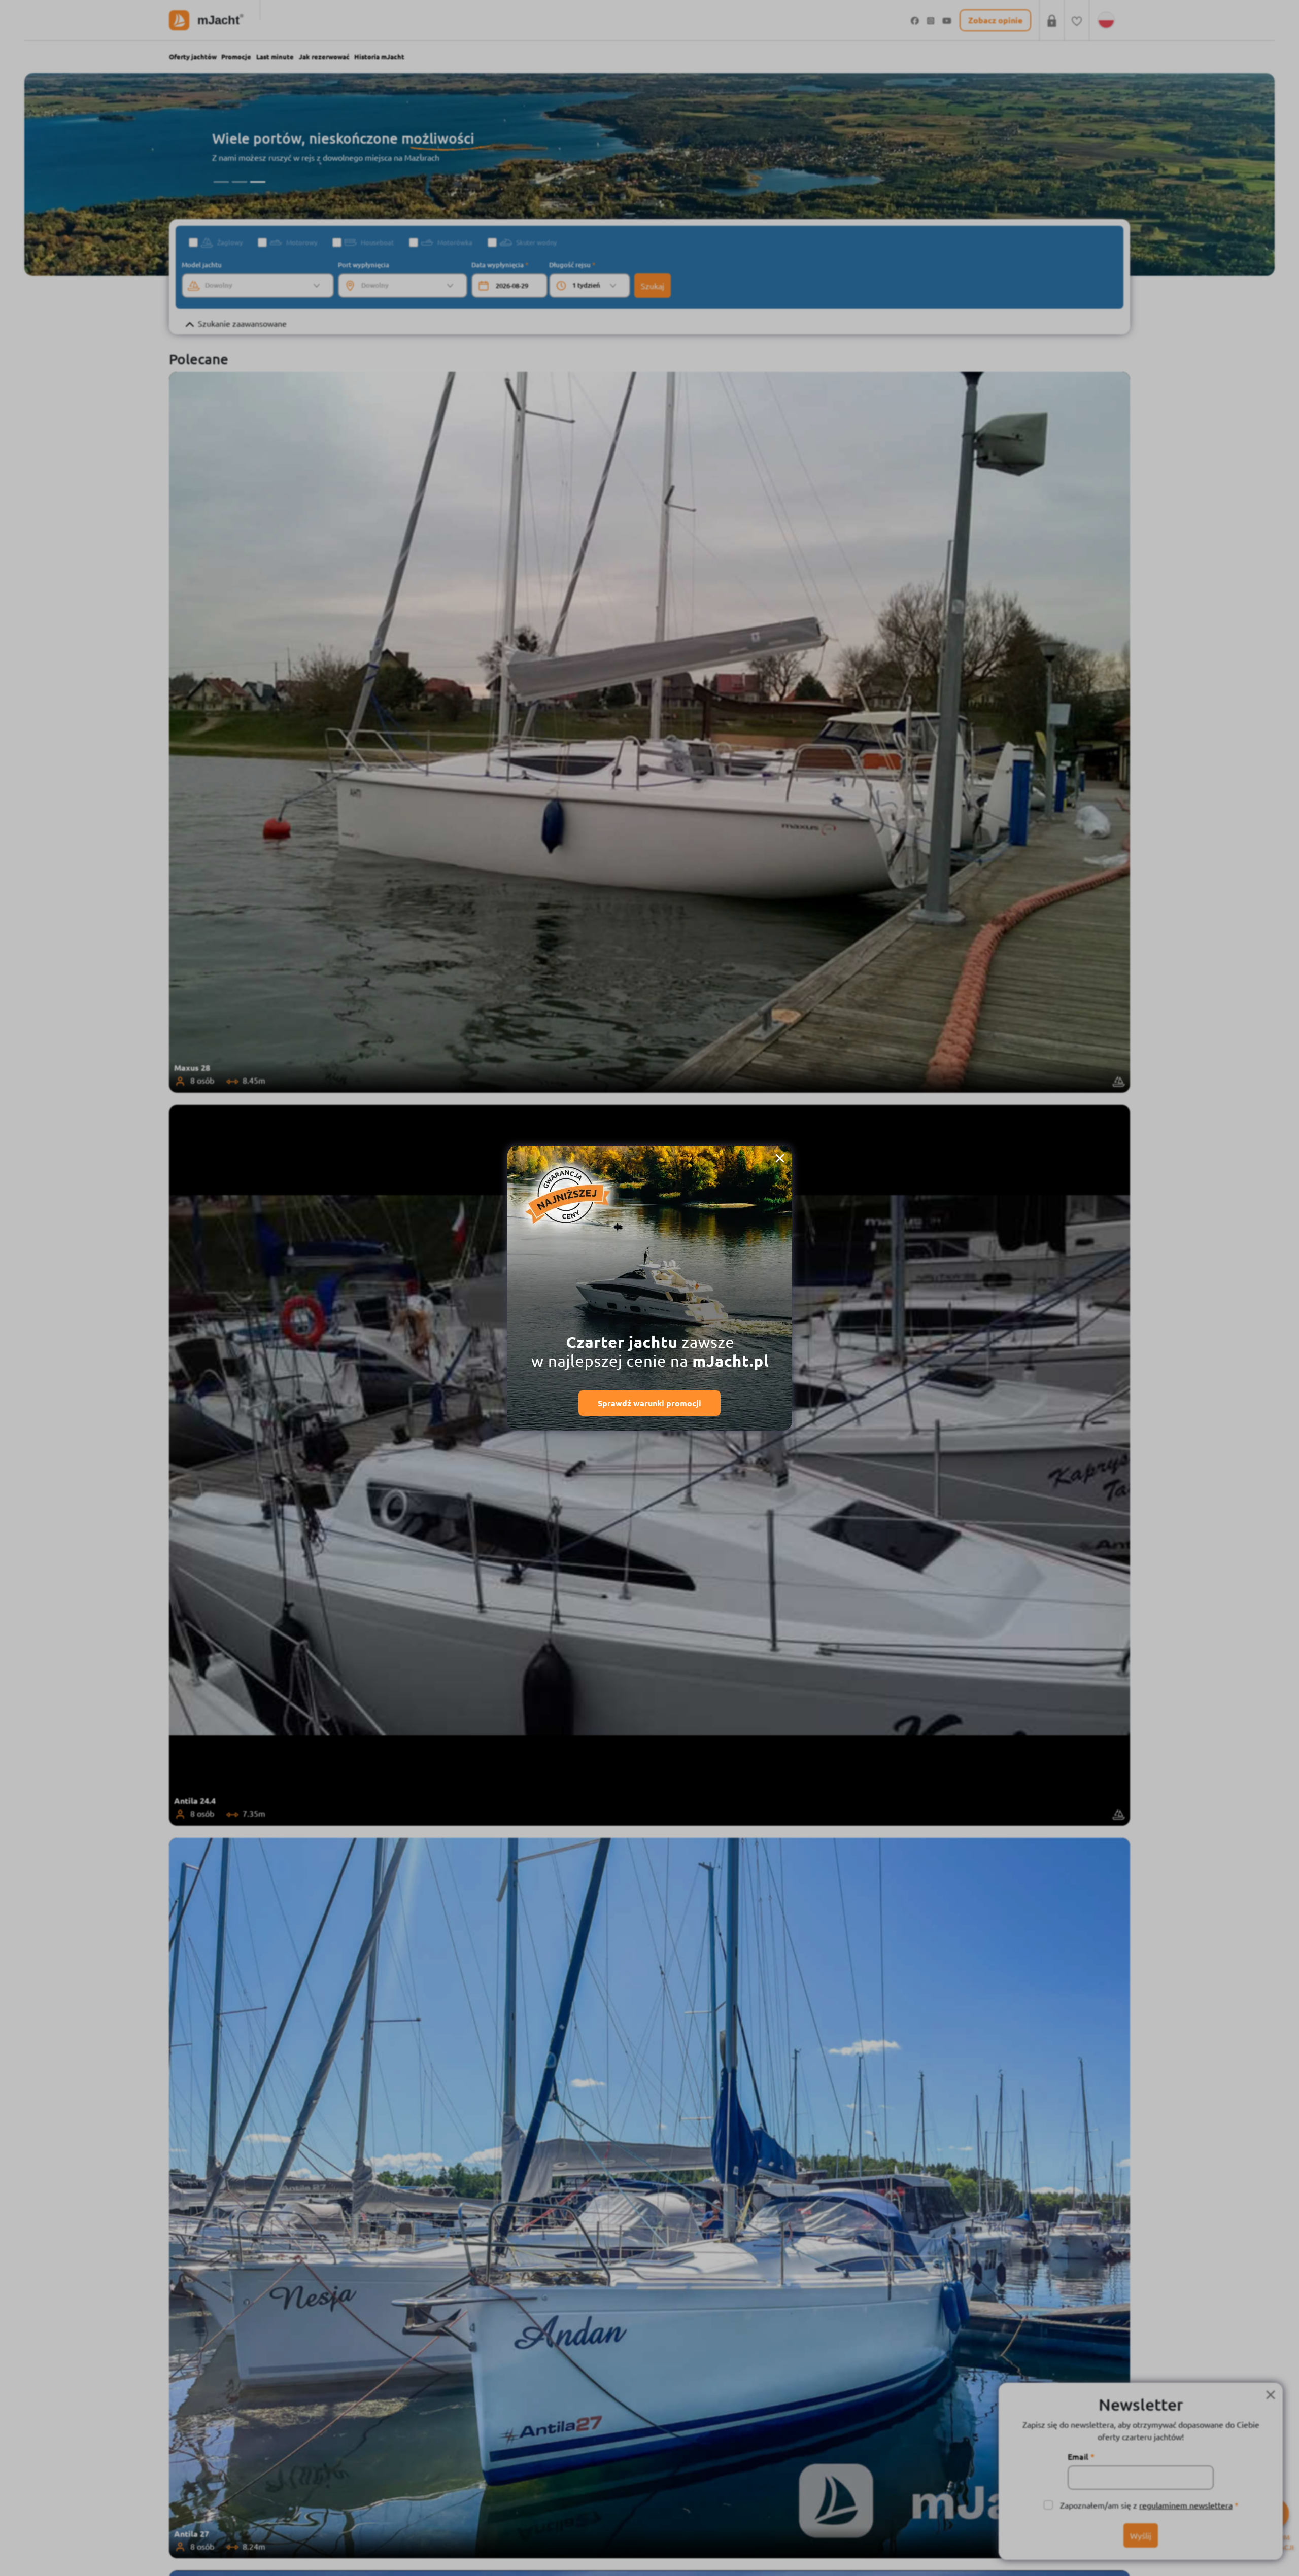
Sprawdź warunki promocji (649, 1403)
